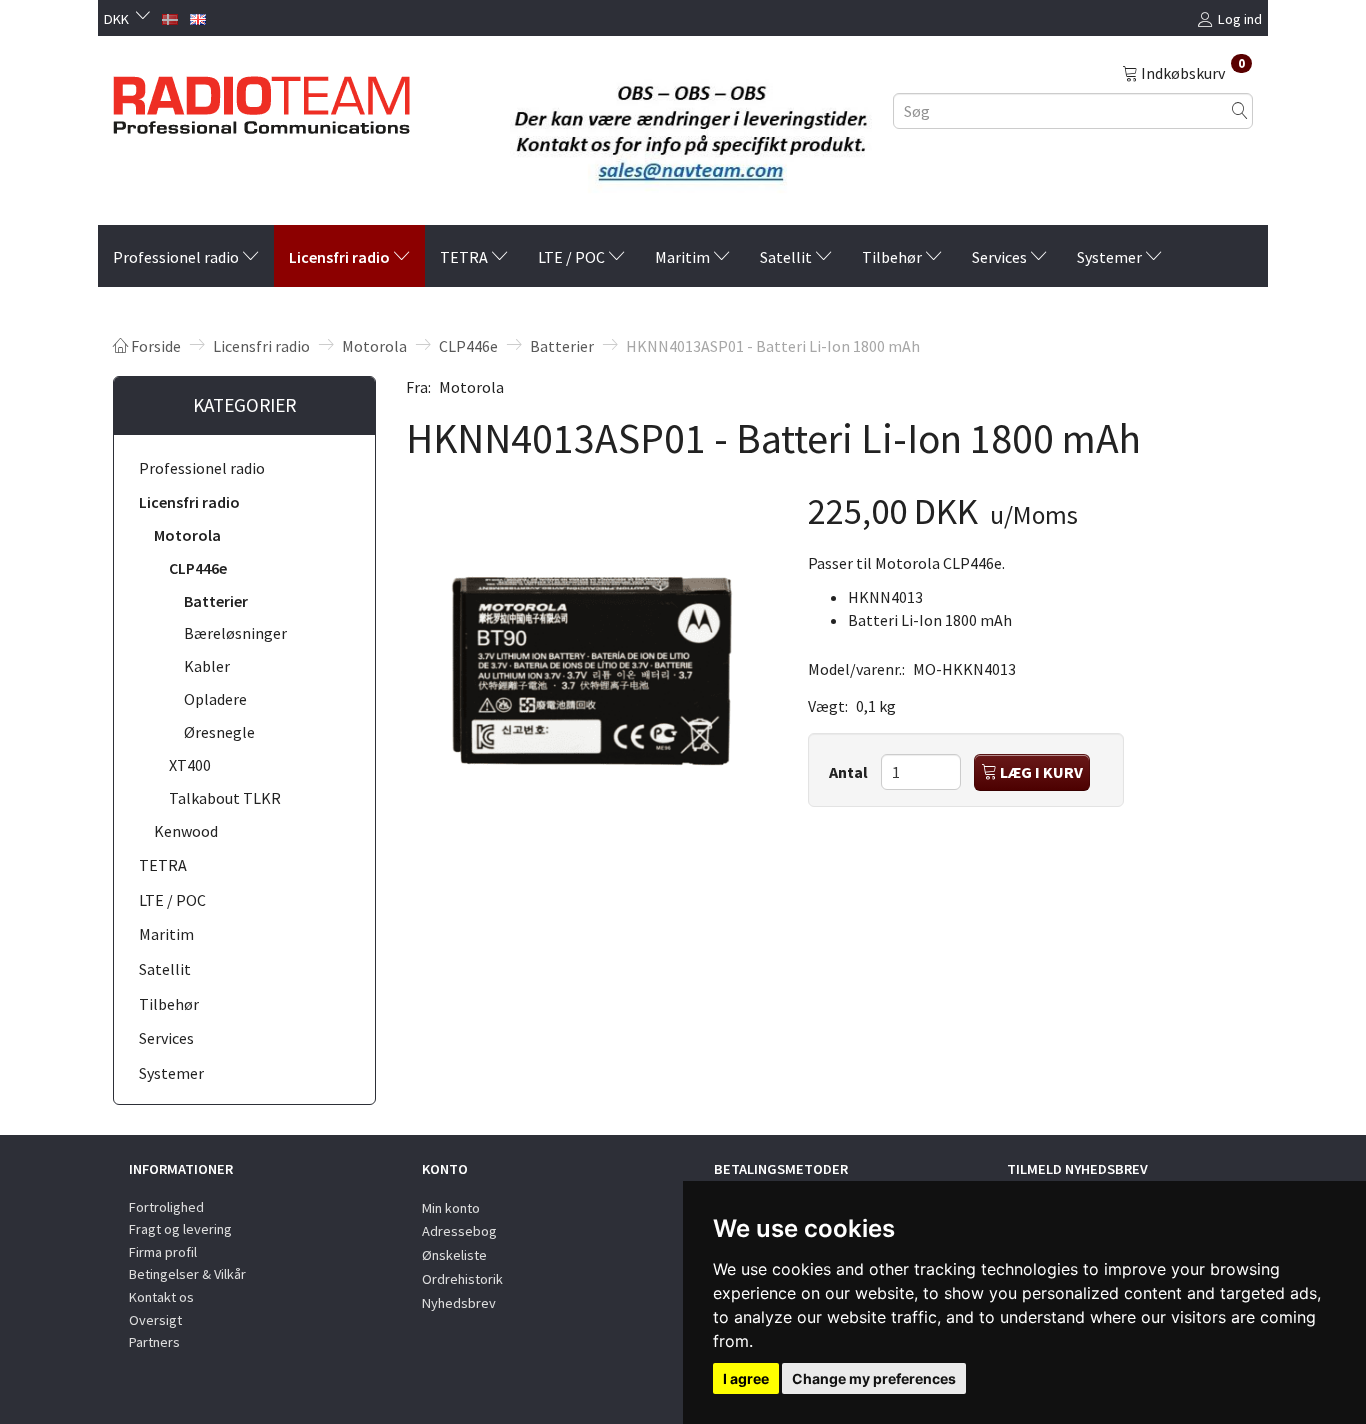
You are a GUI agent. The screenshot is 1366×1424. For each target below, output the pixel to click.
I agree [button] (746, 1378)
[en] (198, 17)
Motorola (471, 387)
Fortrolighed (166, 1207)
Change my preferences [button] (874, 1378)
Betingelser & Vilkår (187, 1274)
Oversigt (155, 1320)
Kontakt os (161, 1297)
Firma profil (163, 1252)
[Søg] (1240, 110)
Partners (154, 1342)
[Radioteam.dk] (261, 100)
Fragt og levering (180, 1229)
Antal (850, 772)
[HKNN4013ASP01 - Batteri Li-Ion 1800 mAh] (592, 671)
